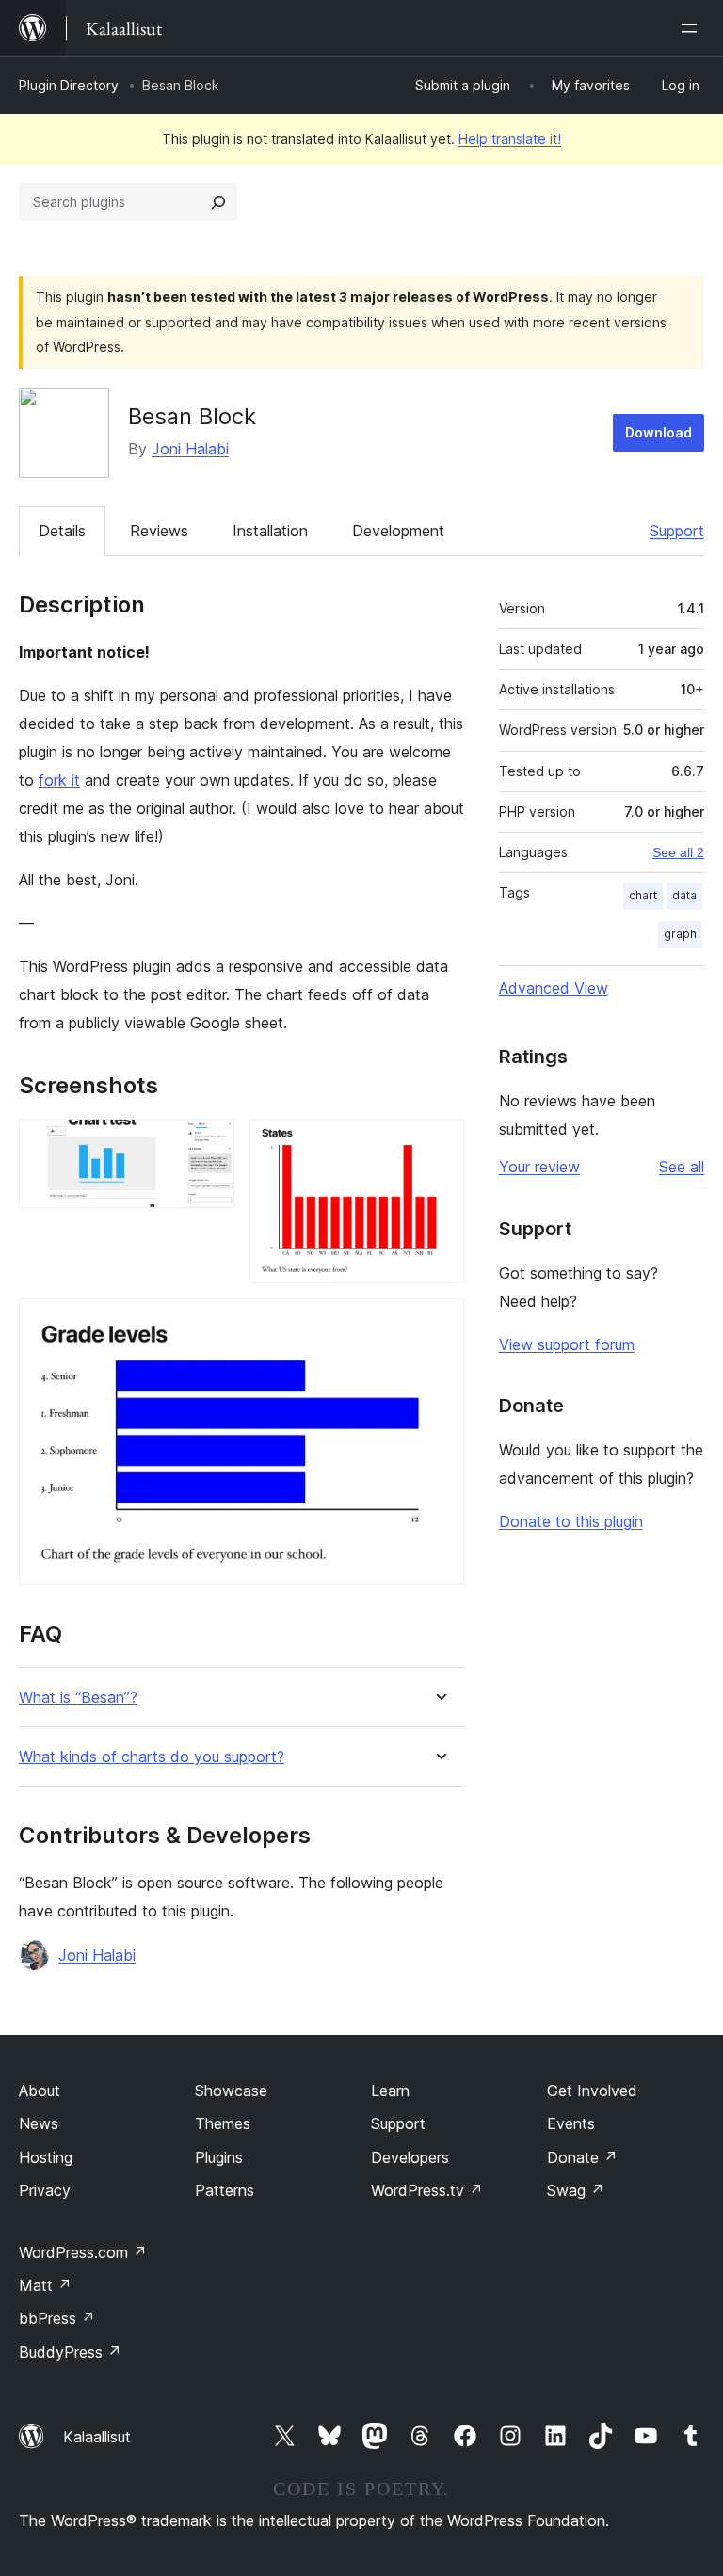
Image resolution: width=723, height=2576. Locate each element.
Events (571, 2123)
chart (643, 895)
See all (682, 1167)
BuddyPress (70, 2352)
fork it (59, 780)
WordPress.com (83, 2252)
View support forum (567, 1344)
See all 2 (678, 852)
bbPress (57, 2318)
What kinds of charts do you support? (152, 1757)
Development (398, 531)
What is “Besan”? (78, 1698)
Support (677, 531)
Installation (270, 531)
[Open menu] (693, 28)
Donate (582, 2157)
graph (680, 934)
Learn (390, 2091)
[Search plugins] (218, 202)
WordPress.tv (427, 2190)
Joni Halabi (190, 449)
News (39, 2123)
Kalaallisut (97, 2437)
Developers (410, 2157)
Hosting (46, 2157)
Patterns (225, 2190)
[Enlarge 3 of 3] (439, 1324)
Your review (539, 1167)
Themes (223, 2123)
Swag (576, 2190)
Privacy (45, 2190)
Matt (45, 2285)
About (40, 2091)
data (684, 895)
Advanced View (554, 988)
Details (62, 531)
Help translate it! (510, 139)
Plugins (219, 2157)
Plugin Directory (69, 85)
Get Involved (592, 2091)
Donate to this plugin (571, 1521)
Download (659, 432)
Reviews (159, 531)
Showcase (231, 2091)
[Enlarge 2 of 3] (439, 1144)
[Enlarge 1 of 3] (209, 1144)
